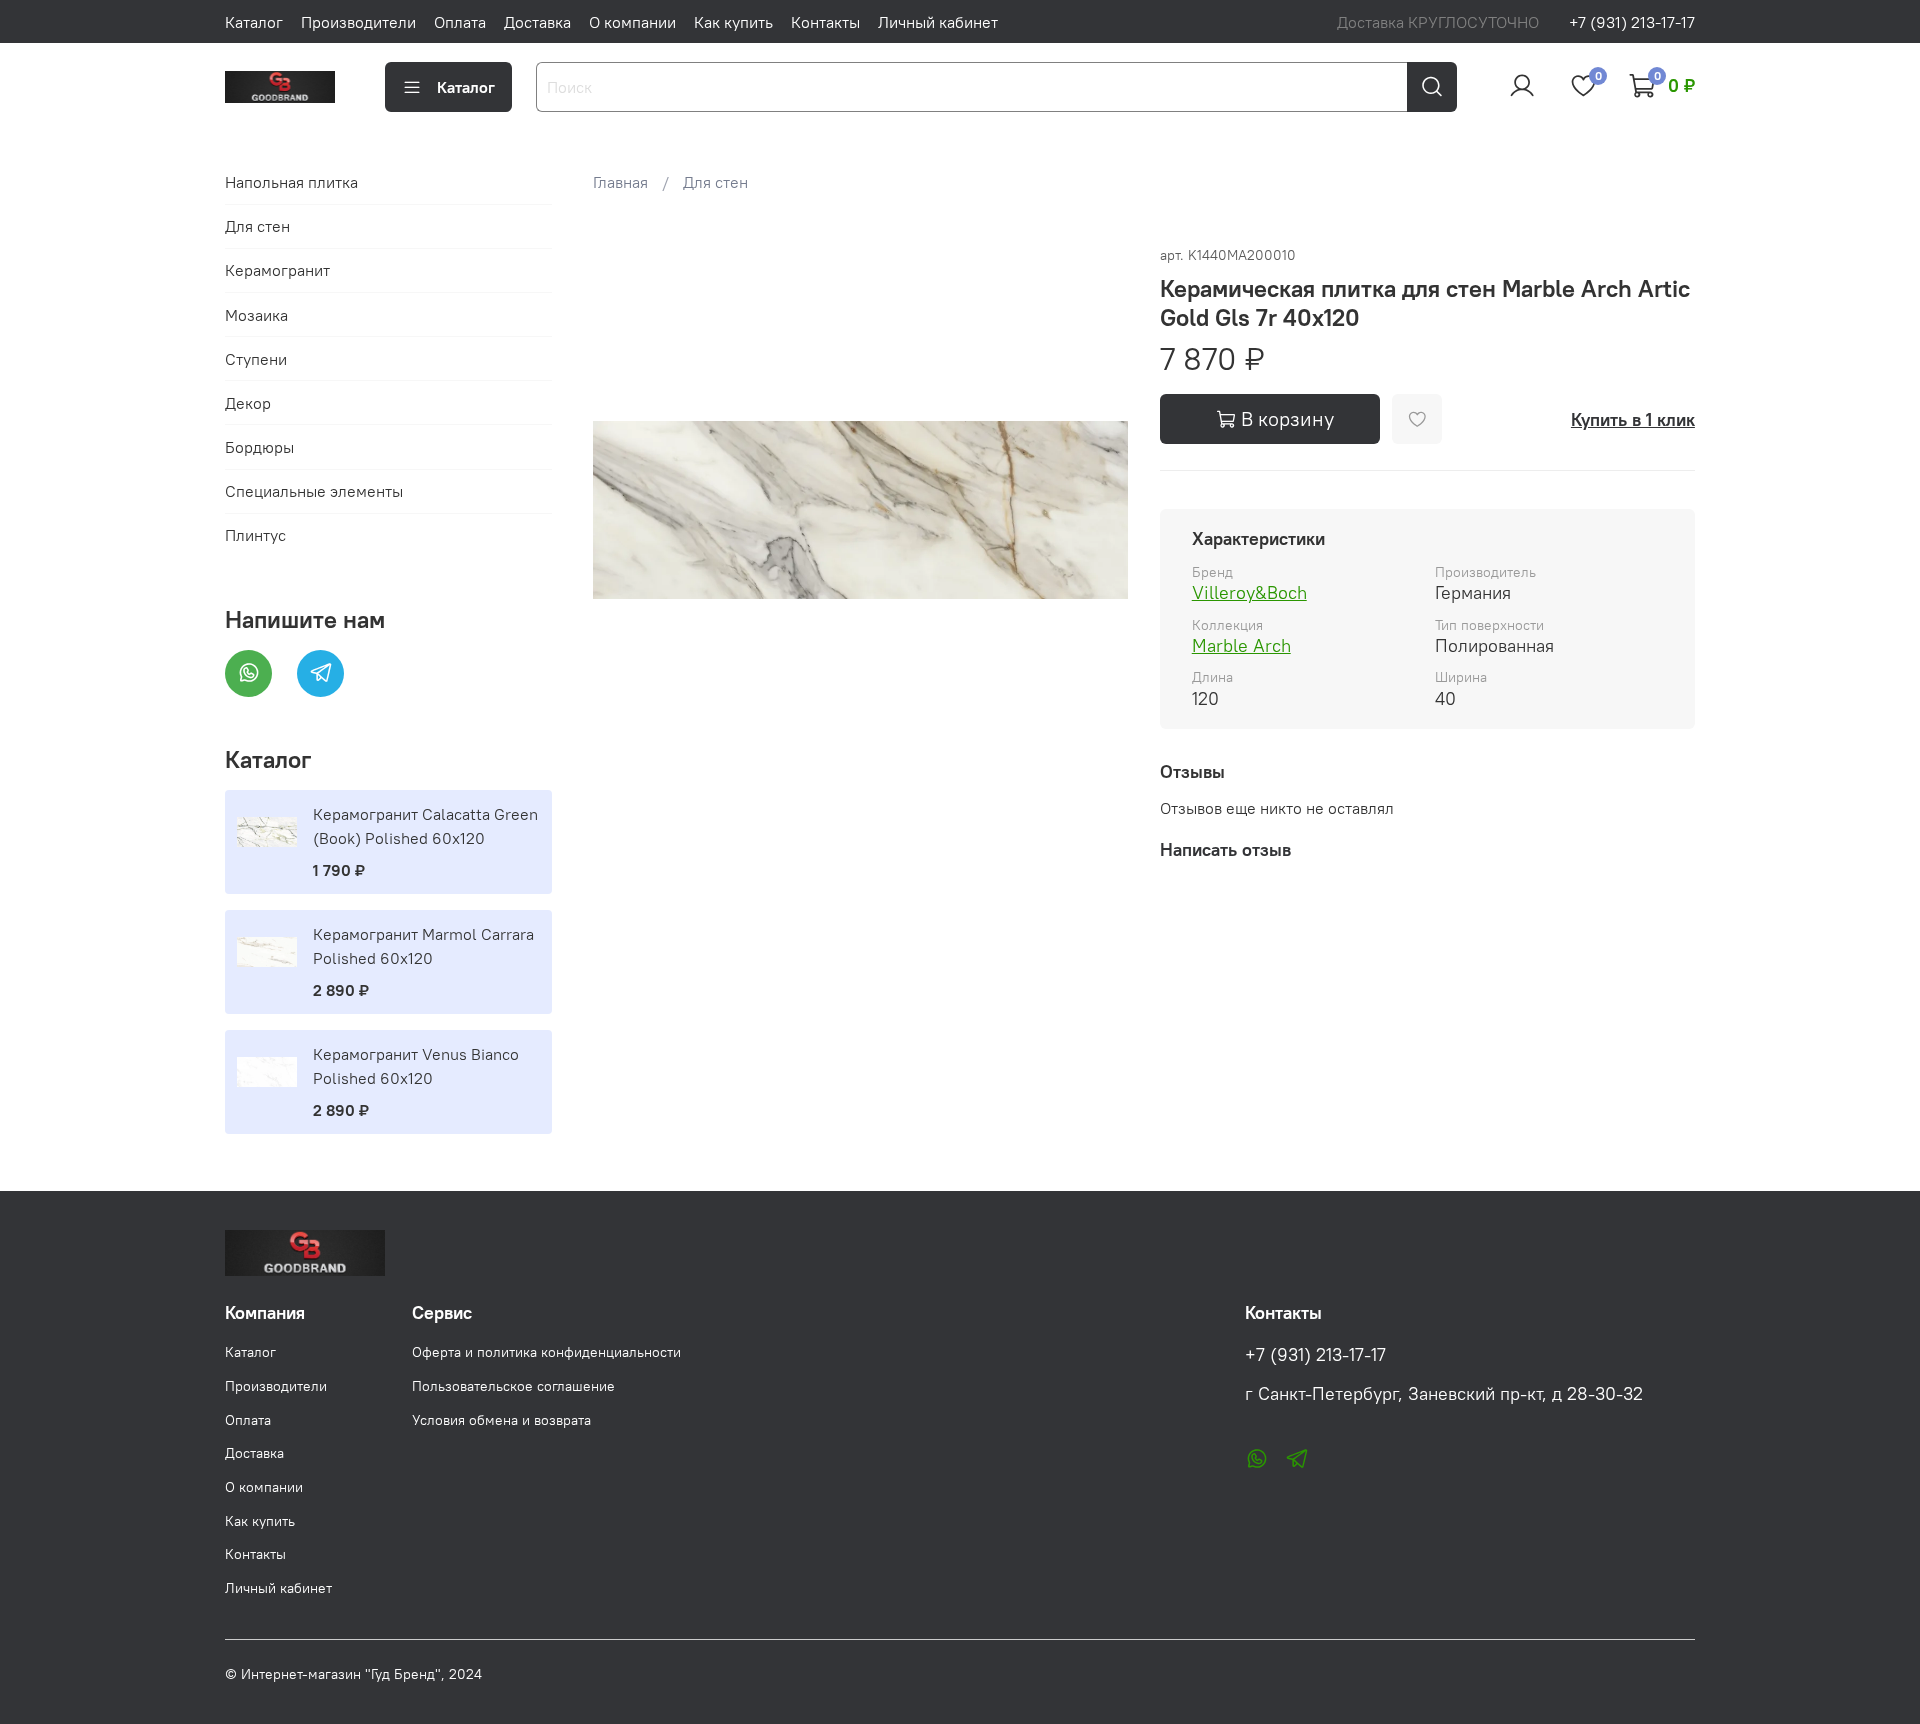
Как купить (733, 22)
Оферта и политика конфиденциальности (546, 1352)
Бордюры (259, 447)
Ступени (256, 359)
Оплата (460, 22)
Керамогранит (277, 270)
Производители (358, 22)
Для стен (715, 182)
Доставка (537, 22)
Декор (248, 403)
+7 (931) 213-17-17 (1632, 22)
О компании (632, 22)
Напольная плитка (291, 182)
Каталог (254, 22)
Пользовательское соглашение (513, 1386)
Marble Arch (1241, 645)
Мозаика (256, 315)
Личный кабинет (938, 22)
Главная (620, 182)
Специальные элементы (314, 491)
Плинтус (255, 535)
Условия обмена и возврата (501, 1420)
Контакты (825, 22)
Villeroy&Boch (1249, 592)
